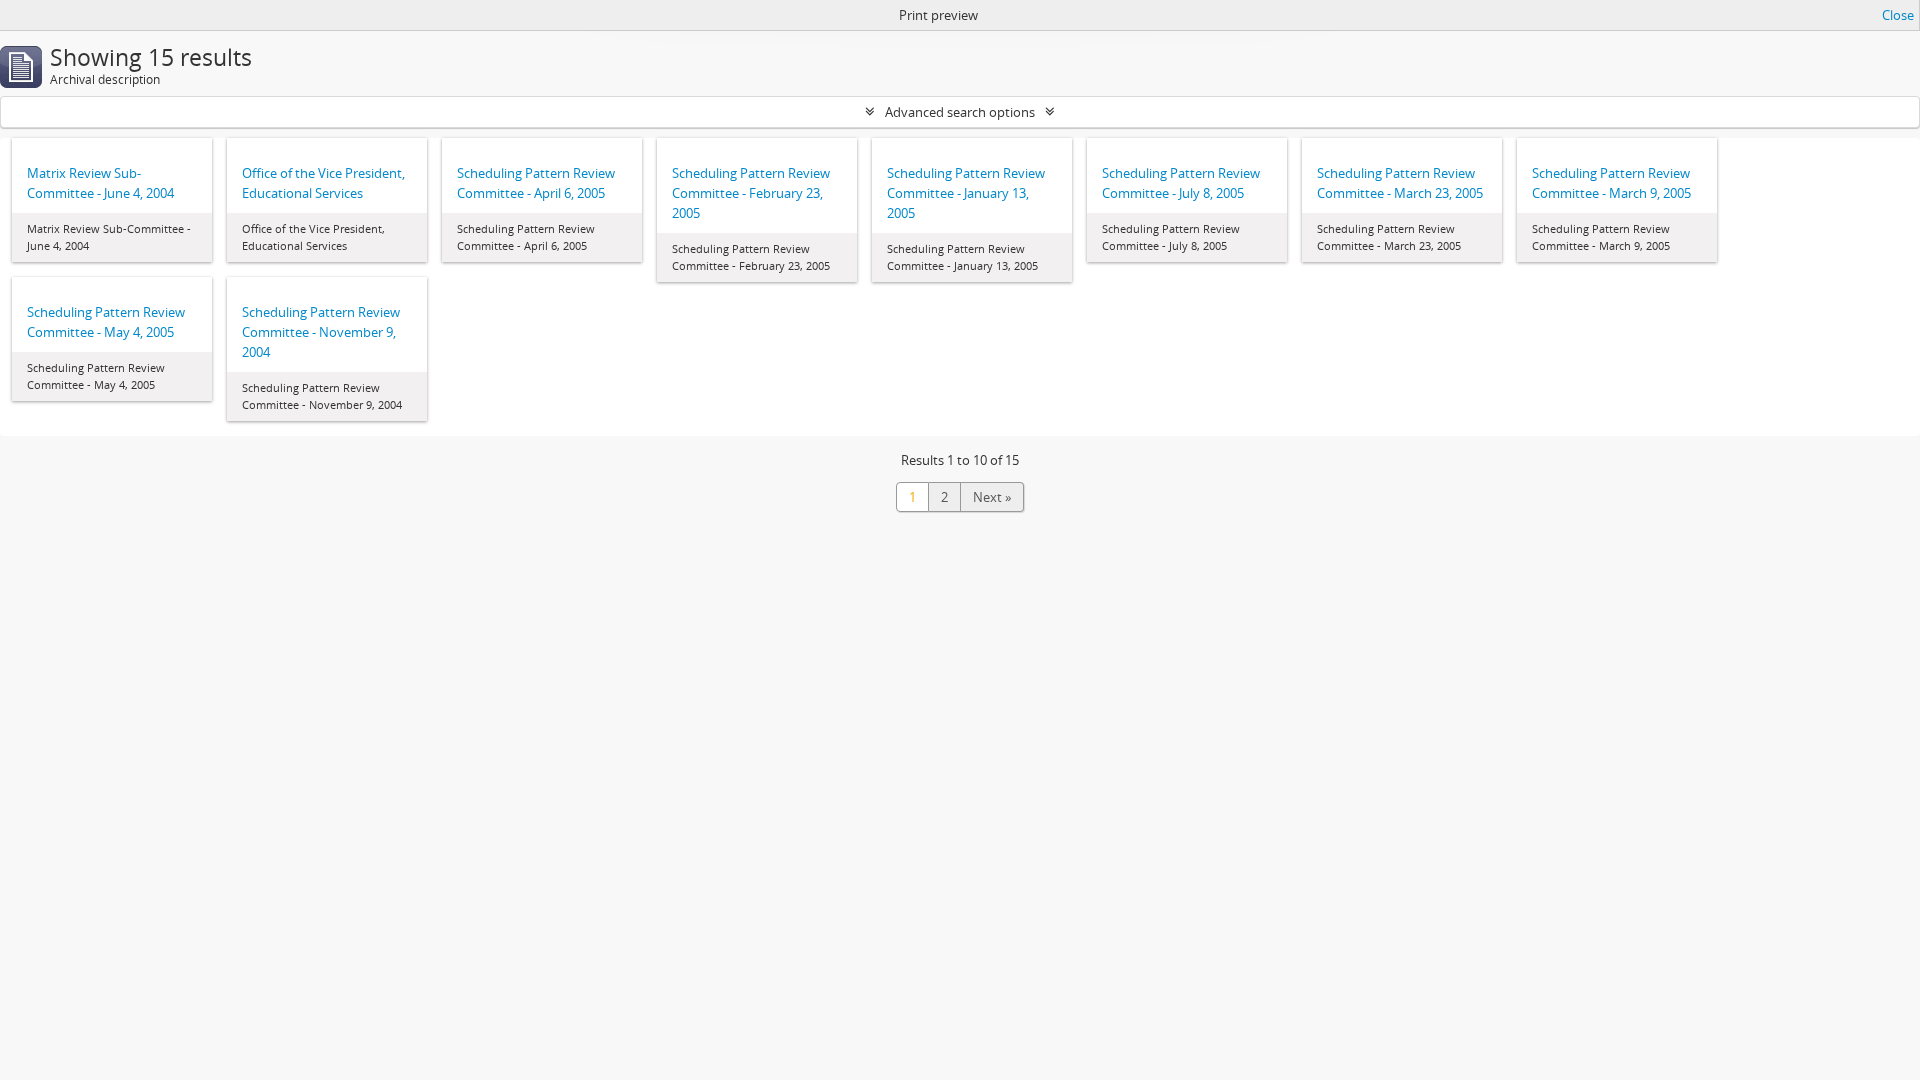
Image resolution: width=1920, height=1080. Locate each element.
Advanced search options (960, 112)
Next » (992, 497)
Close (1898, 15)
